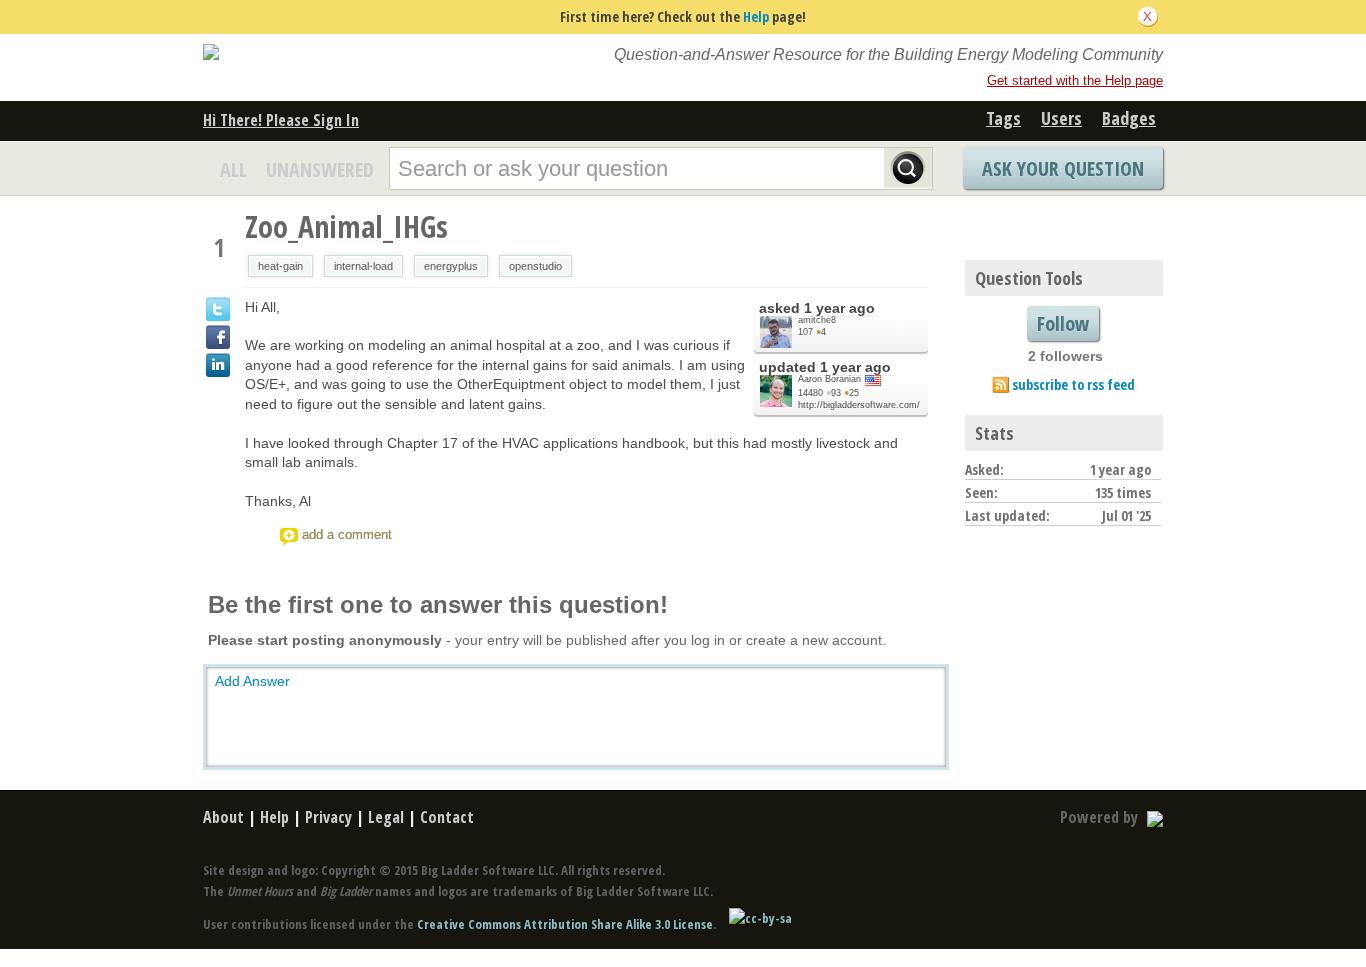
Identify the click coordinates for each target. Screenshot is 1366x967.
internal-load (363, 266)
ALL (233, 169)
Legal (386, 817)
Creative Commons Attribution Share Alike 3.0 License (565, 924)
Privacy (328, 817)
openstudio (535, 266)
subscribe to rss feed (1073, 384)
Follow (1063, 323)
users (1061, 118)
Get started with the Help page (1075, 80)
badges (1129, 118)
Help (756, 16)
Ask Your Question (1063, 168)
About (223, 817)
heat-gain (280, 266)
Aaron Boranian (829, 379)
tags (1003, 118)
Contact (447, 817)
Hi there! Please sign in (281, 120)
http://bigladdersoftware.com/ (859, 405)
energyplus (451, 266)
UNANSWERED (320, 169)
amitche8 (817, 320)
